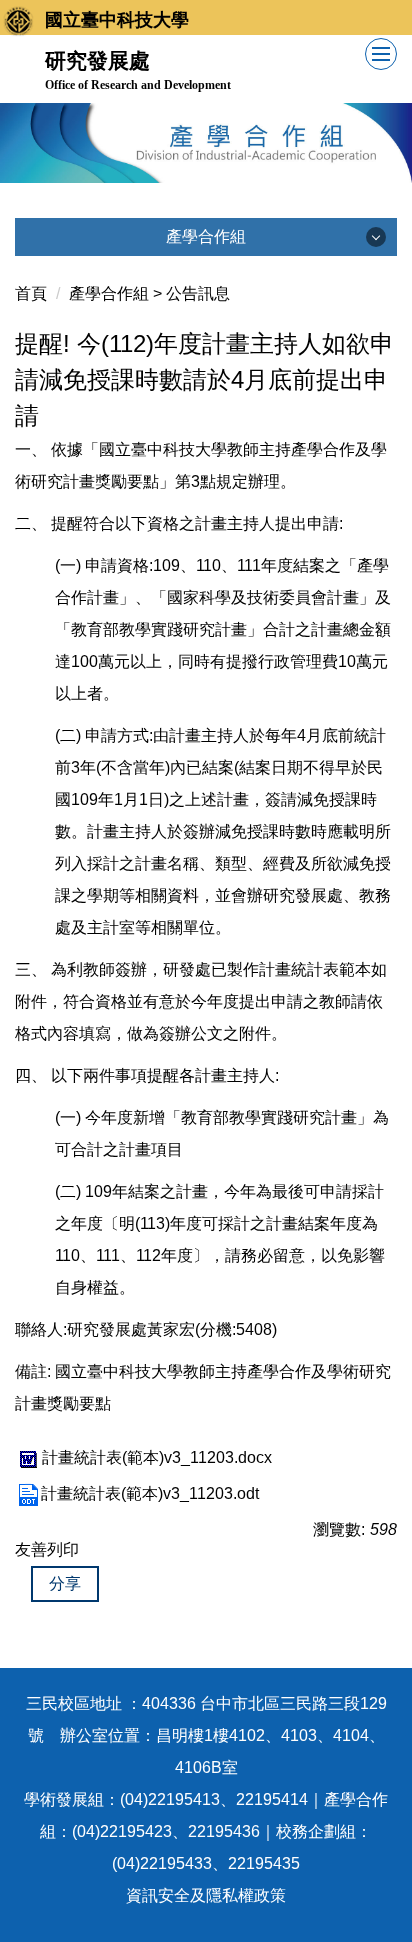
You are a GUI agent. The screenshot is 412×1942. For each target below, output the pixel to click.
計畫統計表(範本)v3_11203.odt (150, 1493)
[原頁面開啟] (206, 143)
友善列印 (47, 1549)
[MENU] (381, 54)
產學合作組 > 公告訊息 (149, 293)
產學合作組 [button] (206, 236)
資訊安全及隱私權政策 (206, 1895)
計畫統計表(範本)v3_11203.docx (157, 1457)
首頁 (31, 293)
